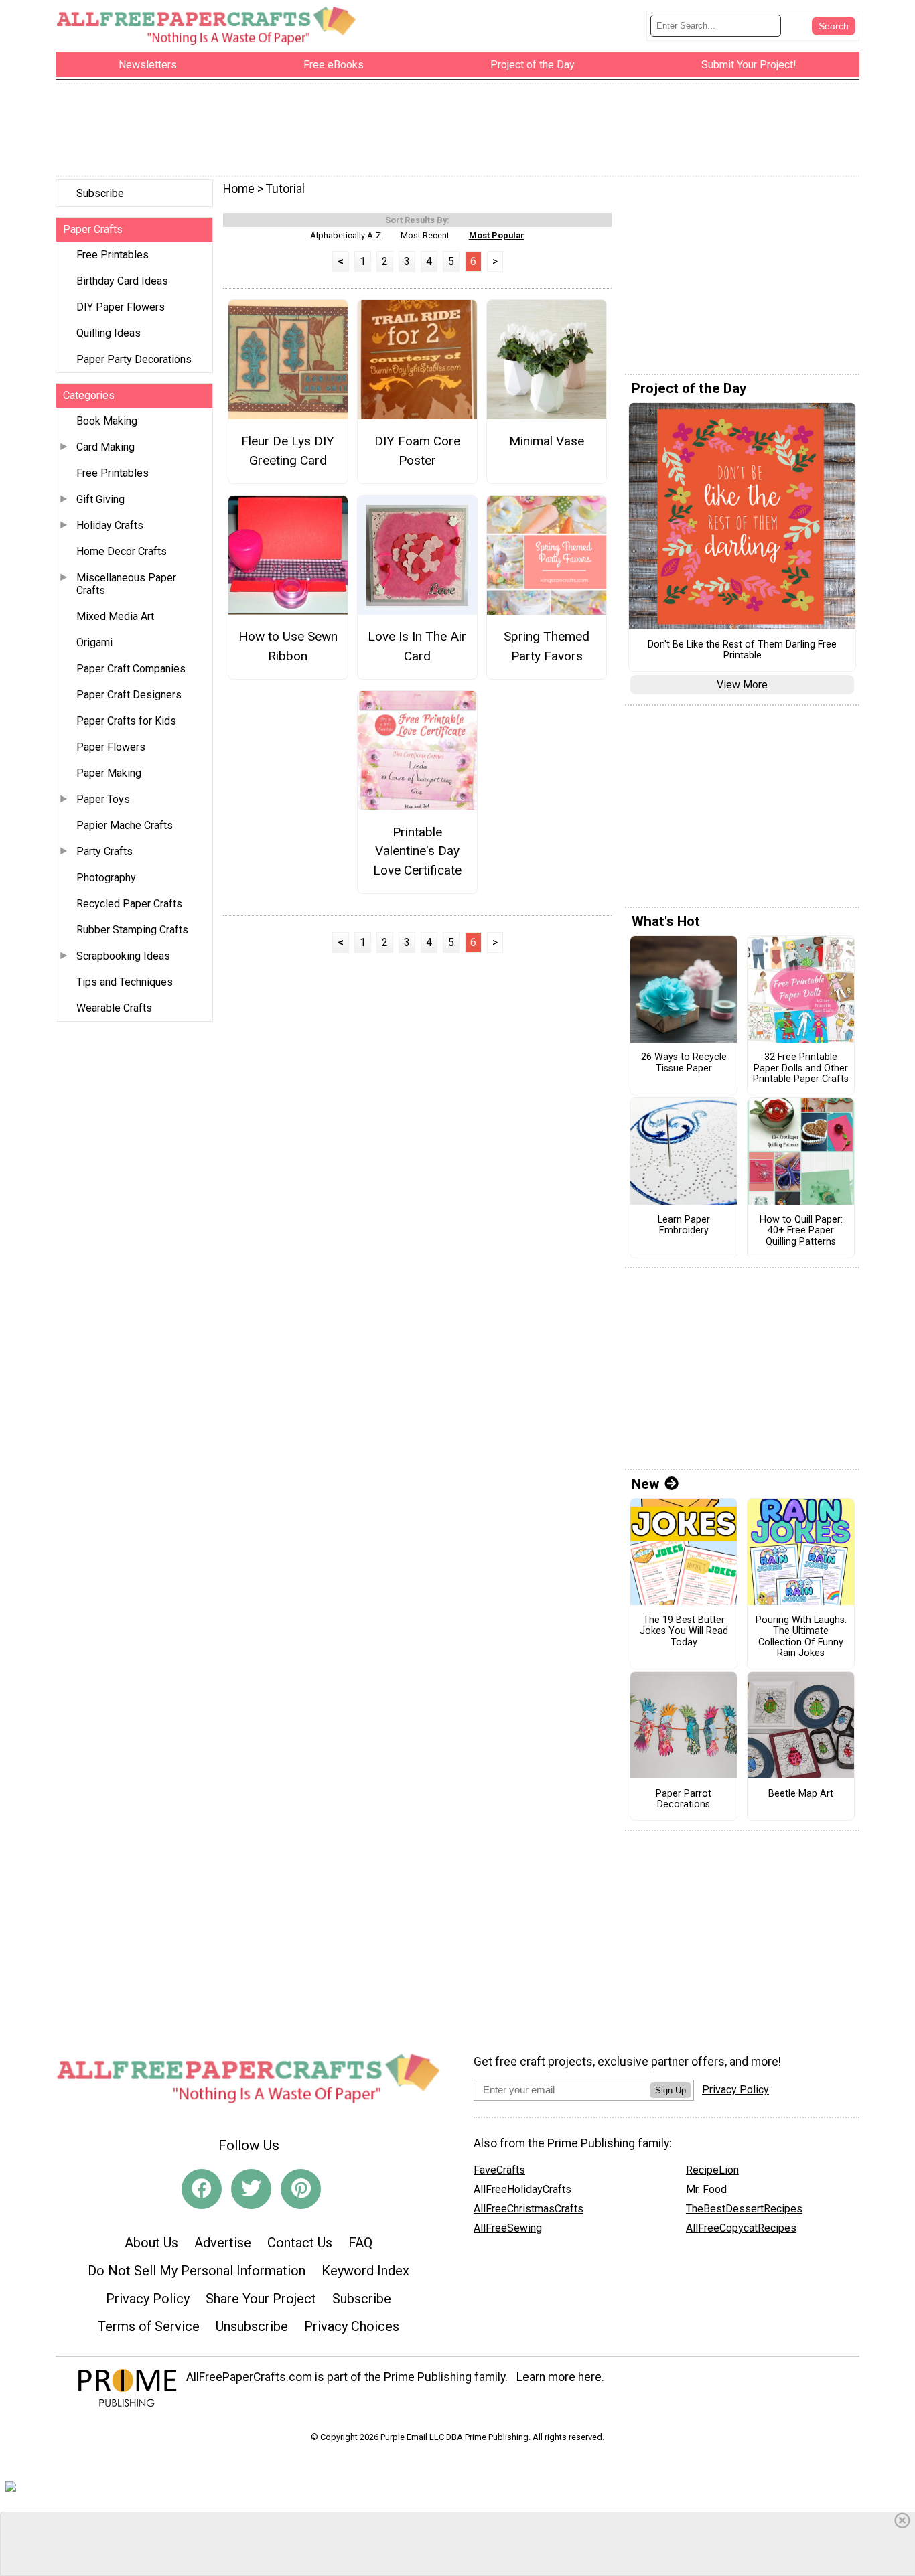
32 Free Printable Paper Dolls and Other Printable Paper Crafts (801, 1068)
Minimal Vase (547, 441)
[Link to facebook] (202, 2189)
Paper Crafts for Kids (126, 721)
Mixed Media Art (115, 616)
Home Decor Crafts (122, 551)
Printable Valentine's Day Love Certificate (417, 851)
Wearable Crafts (114, 1008)
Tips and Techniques (125, 982)
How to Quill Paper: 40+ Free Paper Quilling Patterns (801, 1231)
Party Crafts (104, 851)
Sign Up (671, 2090)
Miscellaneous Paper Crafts (126, 584)
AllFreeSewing (508, 2228)
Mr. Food (706, 2189)
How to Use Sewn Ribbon (288, 646)
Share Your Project (261, 2299)
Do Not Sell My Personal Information (197, 2271)
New (645, 1484)
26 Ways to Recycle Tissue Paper (684, 1063)
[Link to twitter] (251, 2189)
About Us (151, 2243)
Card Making (105, 447)
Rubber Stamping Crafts (132, 930)
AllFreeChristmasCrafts (529, 2209)
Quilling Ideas (109, 333)
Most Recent (425, 235)
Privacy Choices (352, 2326)
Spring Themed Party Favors (547, 646)
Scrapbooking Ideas (123, 956)
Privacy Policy (148, 2299)
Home (239, 189)
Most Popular (497, 235)
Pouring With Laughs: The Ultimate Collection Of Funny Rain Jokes (801, 1637)
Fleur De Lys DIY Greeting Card (288, 451)
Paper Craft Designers (129, 695)
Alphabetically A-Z (346, 235)
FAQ (360, 2243)
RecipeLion (712, 2170)
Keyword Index (365, 2271)
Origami (94, 642)
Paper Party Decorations (134, 359)
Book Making (107, 421)
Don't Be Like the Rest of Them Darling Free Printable (742, 651)
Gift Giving (100, 499)
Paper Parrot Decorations (684, 1800)
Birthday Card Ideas (122, 281)
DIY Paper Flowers (121, 307)
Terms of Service (149, 2326)
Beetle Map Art (801, 1794)
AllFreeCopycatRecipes (741, 2228)
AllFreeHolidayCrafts (522, 2189)
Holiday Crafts (110, 525)
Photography (106, 878)
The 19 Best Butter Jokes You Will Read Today (684, 1632)
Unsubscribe (252, 2326)
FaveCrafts (499, 2170)
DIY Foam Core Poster (417, 451)
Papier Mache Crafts (125, 825)
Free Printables (113, 255)
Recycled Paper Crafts (129, 904)
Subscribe (100, 193)
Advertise (223, 2243)
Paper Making (109, 773)
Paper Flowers (111, 747)
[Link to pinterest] (301, 2189)
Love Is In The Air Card (417, 646)
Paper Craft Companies (131, 669)
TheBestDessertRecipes (744, 2209)
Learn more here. (560, 2377)
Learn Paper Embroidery (684, 1226)
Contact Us (300, 2243)
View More (742, 685)
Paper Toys (103, 799)
